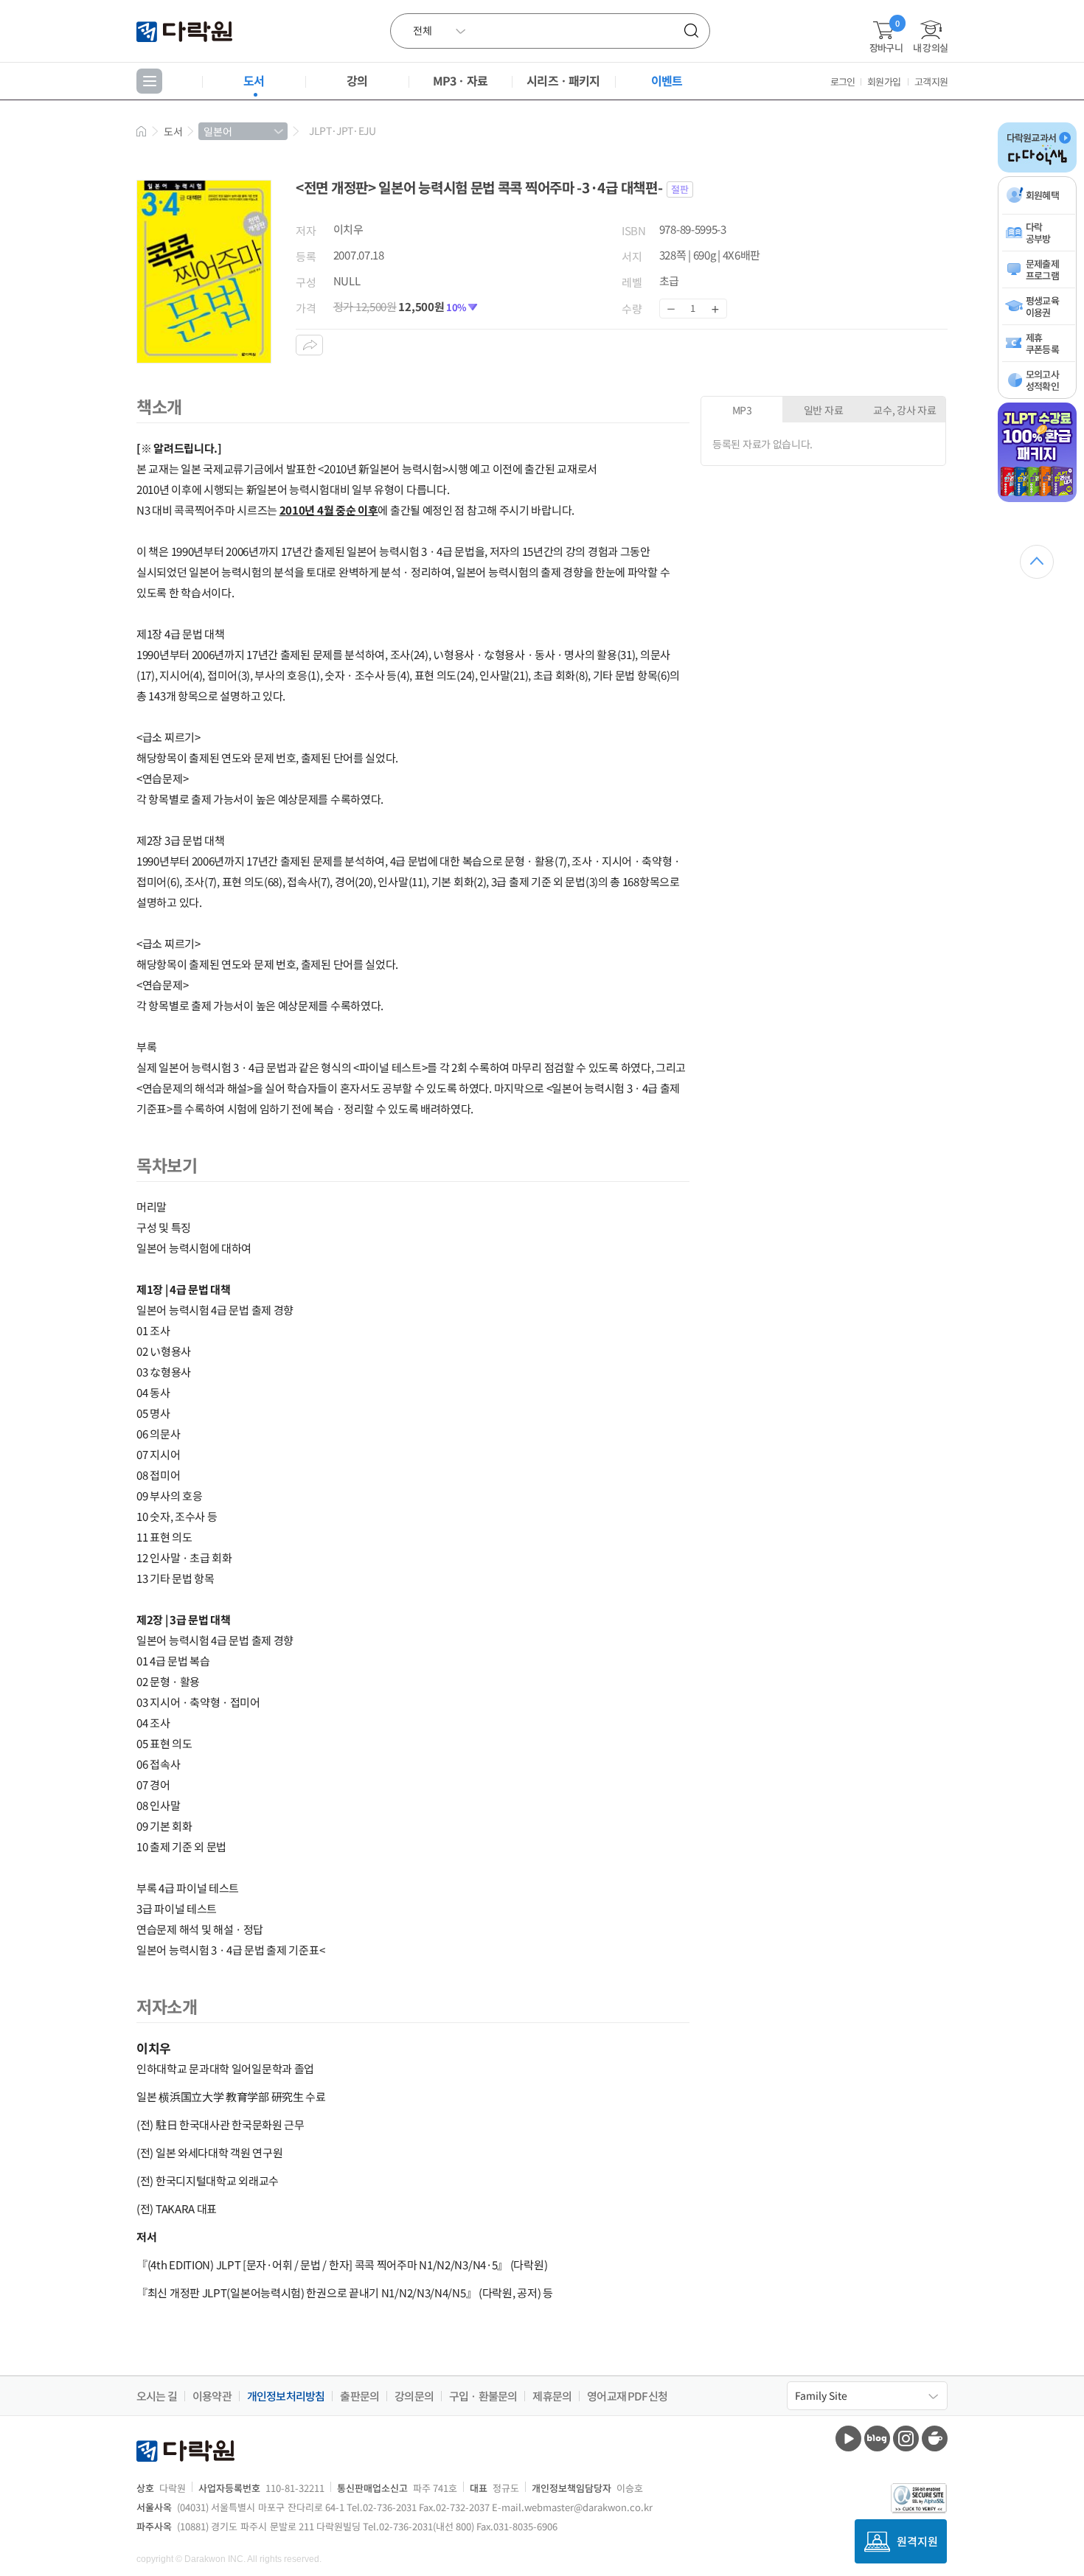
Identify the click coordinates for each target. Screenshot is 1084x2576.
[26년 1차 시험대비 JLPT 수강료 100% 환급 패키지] (1037, 499)
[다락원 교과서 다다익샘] (1037, 170)
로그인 (843, 81)
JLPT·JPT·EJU (342, 130)
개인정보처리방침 (286, 2396)
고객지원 (931, 81)
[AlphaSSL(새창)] (919, 2498)
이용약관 (212, 2396)
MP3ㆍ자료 (460, 80)
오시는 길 (157, 2396)
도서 (254, 80)
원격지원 (917, 2541)
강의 (357, 80)
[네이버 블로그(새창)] (877, 2439)
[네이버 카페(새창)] (935, 2439)
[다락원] (186, 31)
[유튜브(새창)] (848, 2439)
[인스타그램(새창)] (906, 2439)
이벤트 (667, 80)
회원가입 (884, 81)
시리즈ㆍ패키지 (563, 80)
